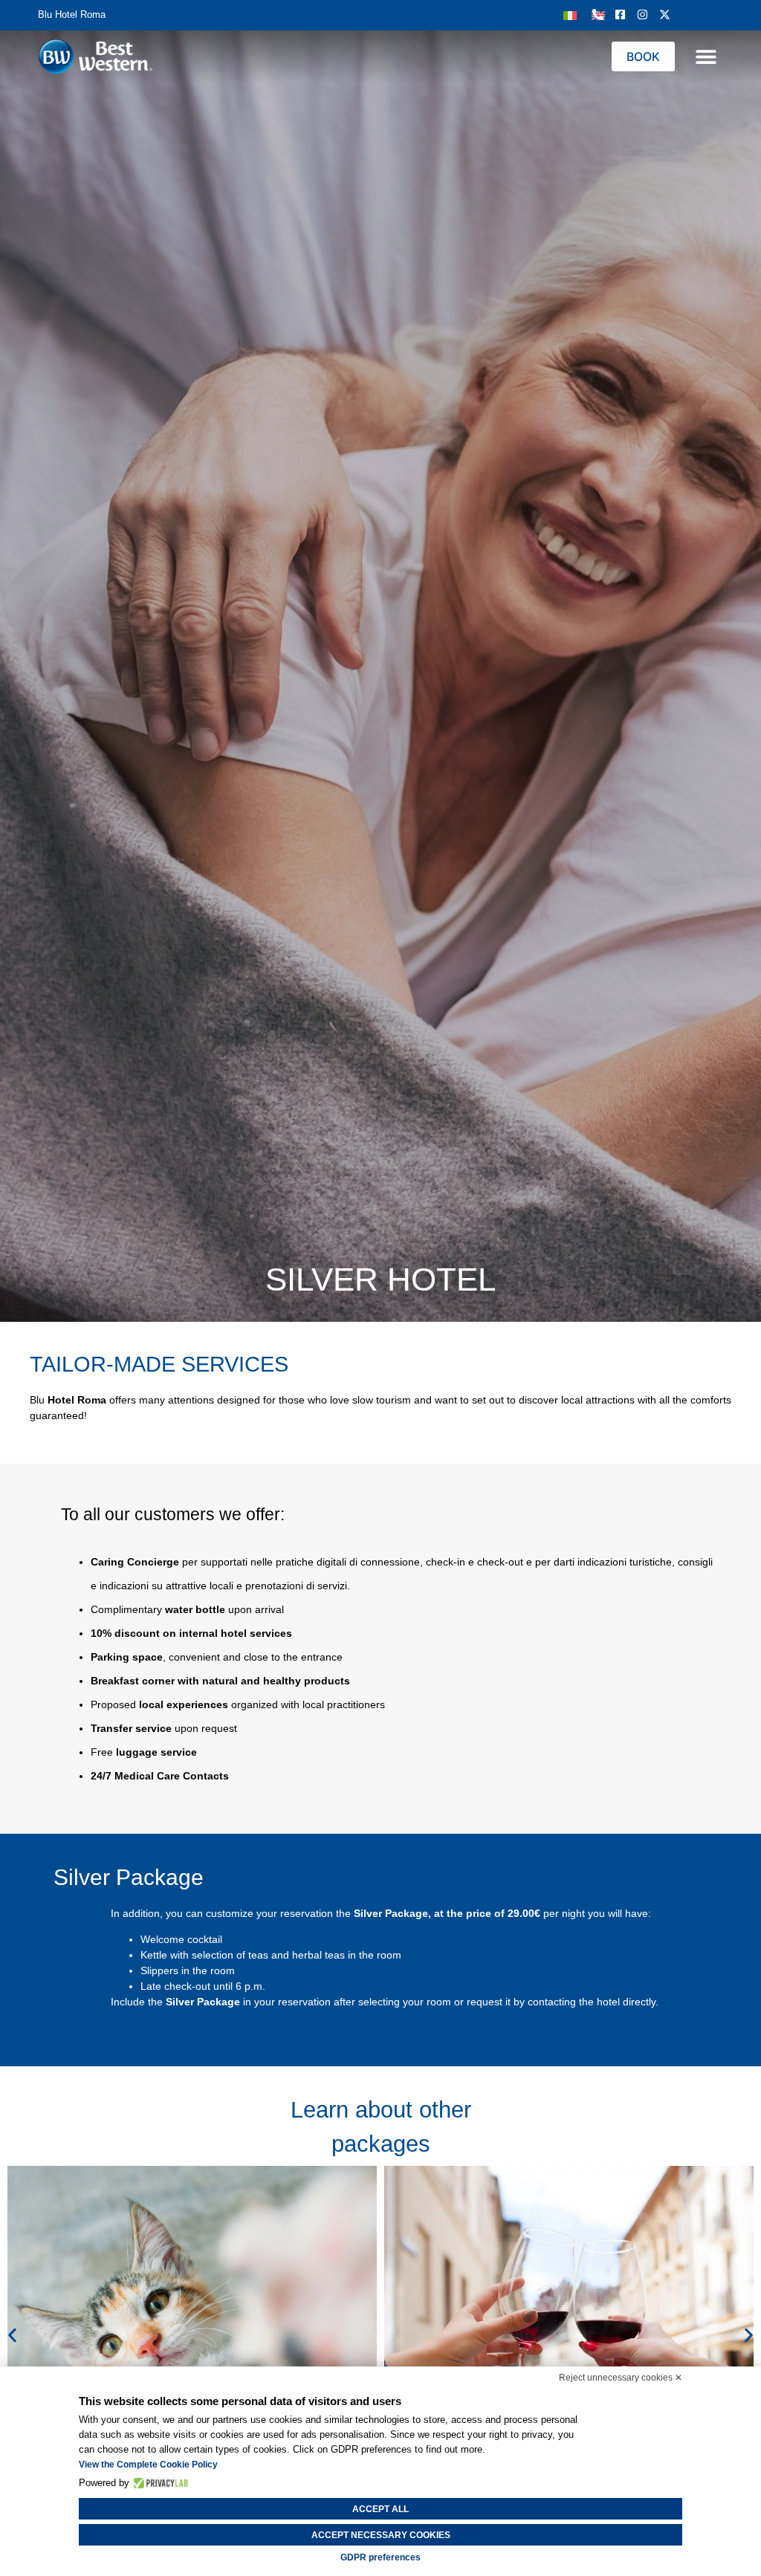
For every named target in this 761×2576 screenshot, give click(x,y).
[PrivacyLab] (159, 2483)
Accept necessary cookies (381, 2535)
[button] (706, 57)
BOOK (643, 56)
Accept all (380, 2509)
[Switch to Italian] (570, 14)
